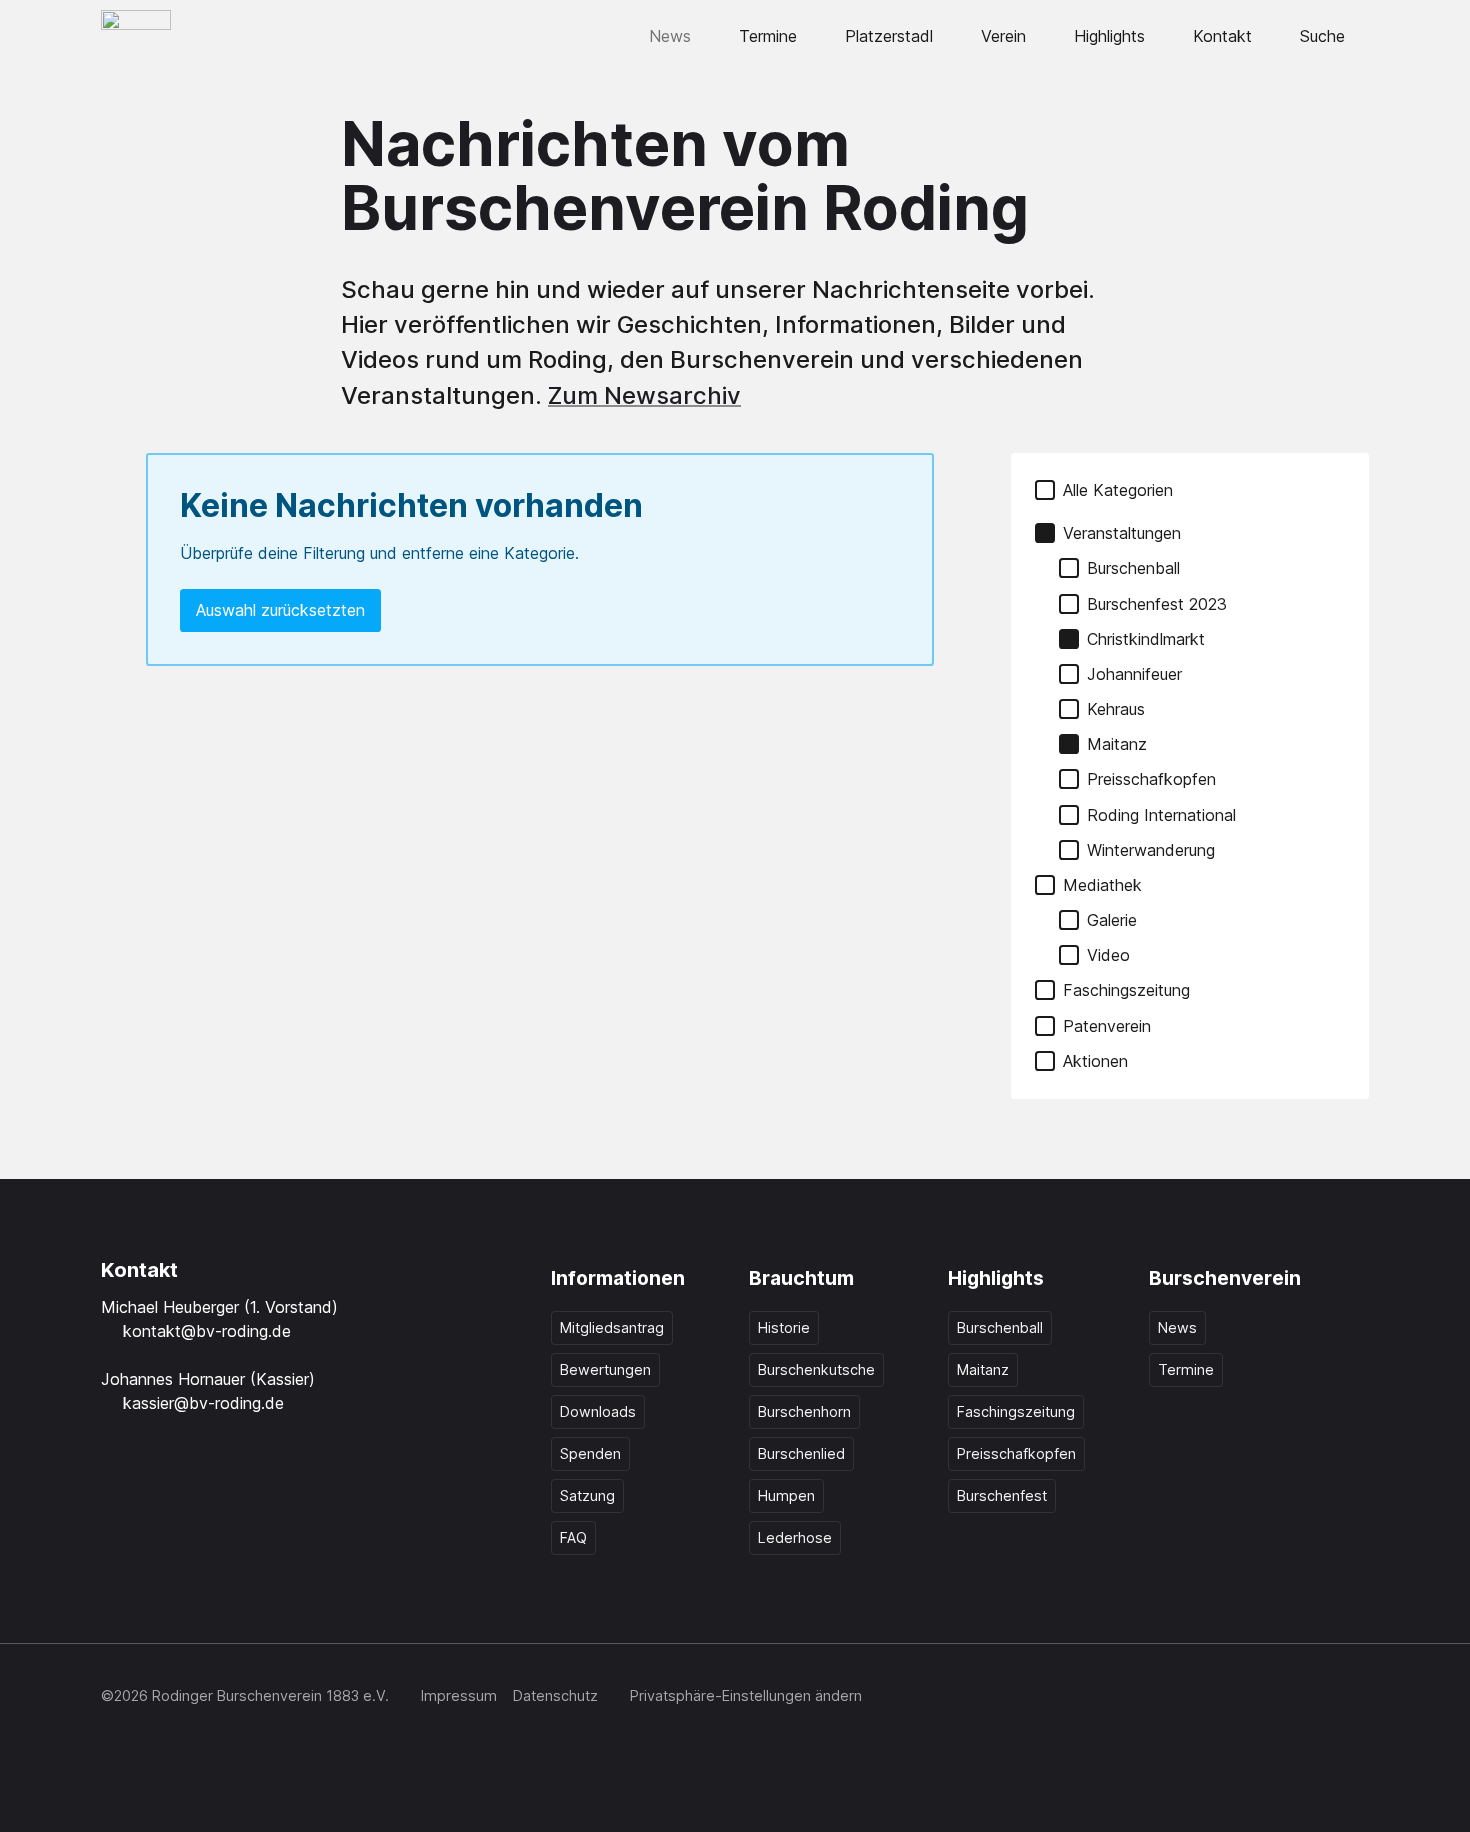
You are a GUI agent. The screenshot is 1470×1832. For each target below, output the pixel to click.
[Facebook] (1135, 1698)
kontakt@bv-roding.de (207, 1331)
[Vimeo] (1311, 1698)
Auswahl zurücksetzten (280, 610)
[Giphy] (1355, 1698)
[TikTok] (1223, 1698)
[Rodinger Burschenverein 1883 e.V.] (136, 36)
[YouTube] (1267, 1698)
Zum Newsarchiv (644, 395)
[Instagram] (1179, 1698)
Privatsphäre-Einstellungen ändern (746, 1695)
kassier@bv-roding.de (203, 1403)
